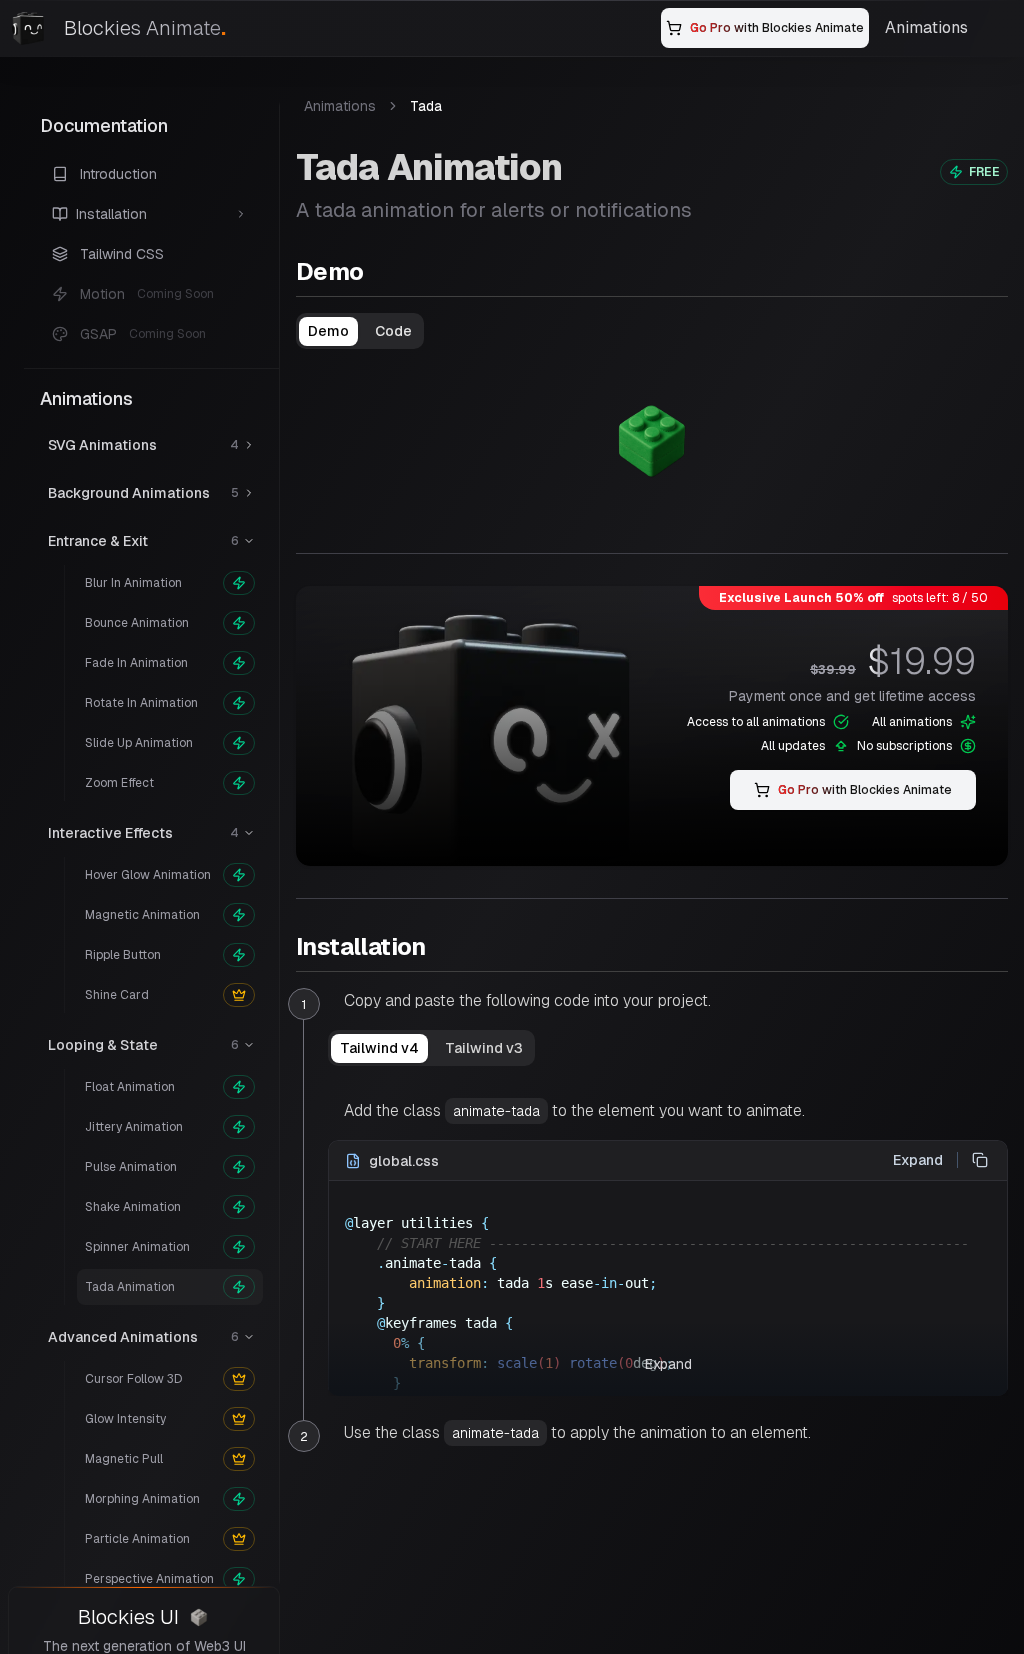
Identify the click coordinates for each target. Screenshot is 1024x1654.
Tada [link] (426, 106)
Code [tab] (393, 331)
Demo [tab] (328, 331)
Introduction (118, 174)
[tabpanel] (652, 439)
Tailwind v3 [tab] (484, 1048)
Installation (361, 946)
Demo (330, 271)
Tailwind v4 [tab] (379, 1048)
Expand (918, 1160)
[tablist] (360, 331)
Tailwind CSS (122, 254)
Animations (926, 27)
